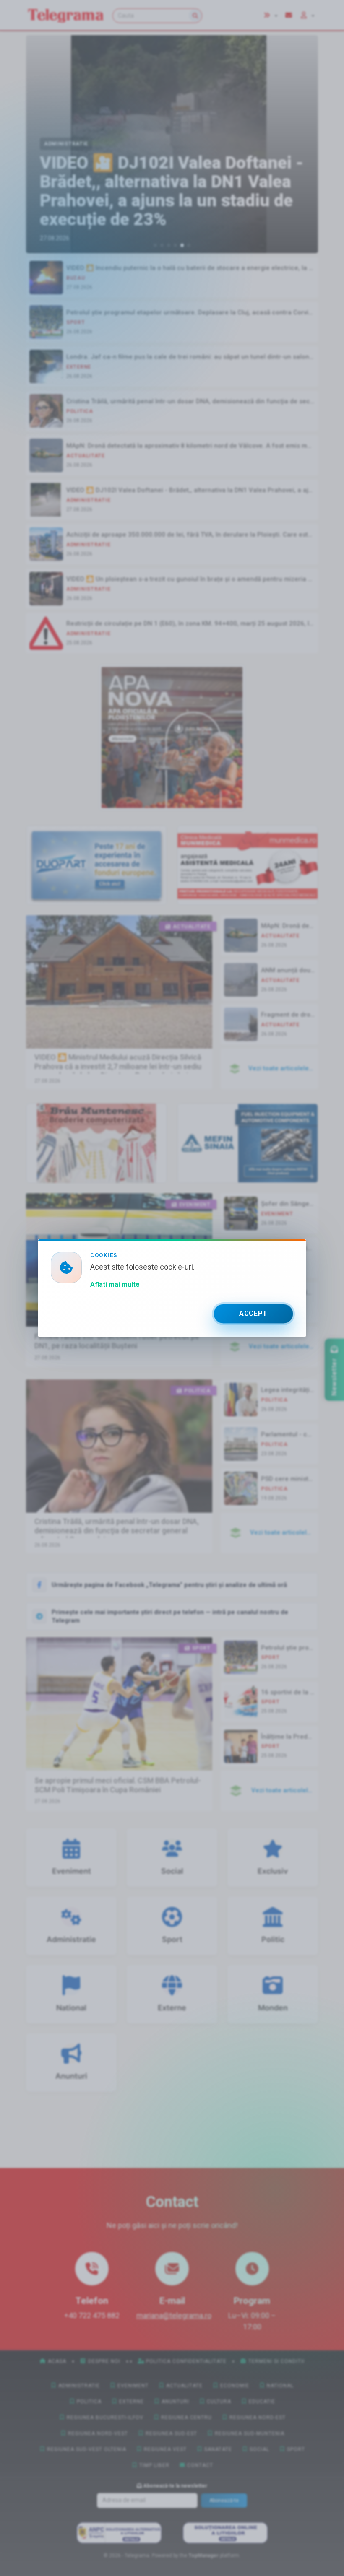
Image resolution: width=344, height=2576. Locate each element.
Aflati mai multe (115, 1284)
